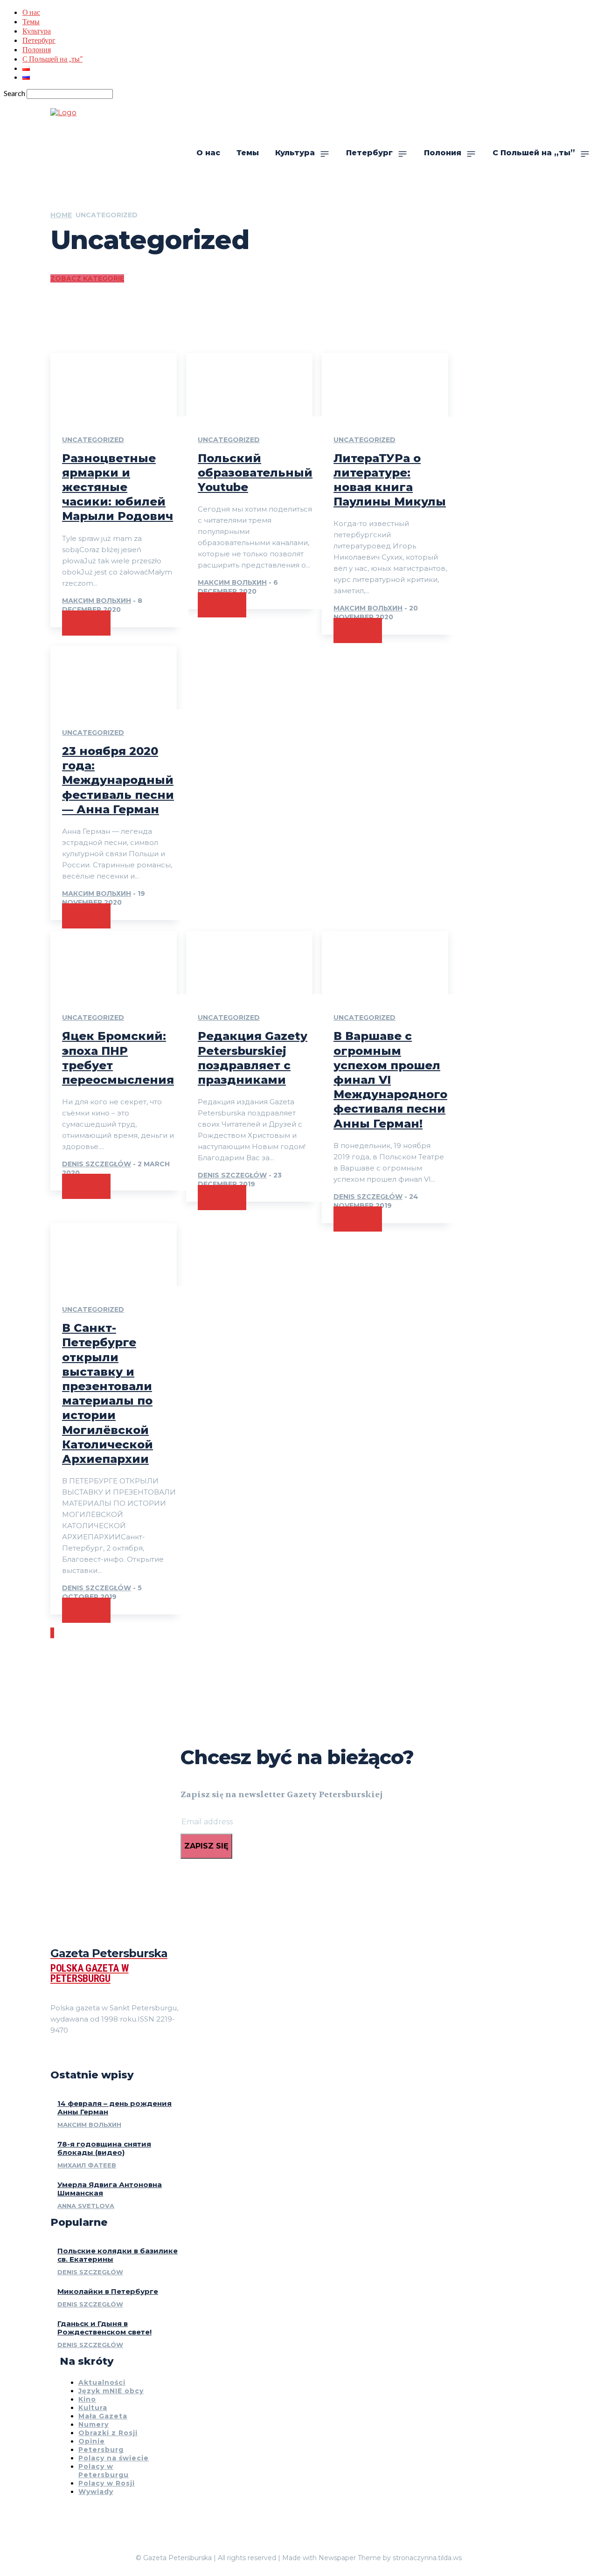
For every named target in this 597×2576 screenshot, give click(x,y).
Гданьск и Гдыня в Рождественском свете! (104, 2328)
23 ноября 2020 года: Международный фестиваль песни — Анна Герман (118, 780)
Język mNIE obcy (111, 2391)
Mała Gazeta (103, 2416)
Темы (31, 21)
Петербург (39, 40)
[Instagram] (71, 2054)
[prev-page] (51, 1633)
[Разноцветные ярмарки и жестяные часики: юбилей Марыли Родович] (114, 385)
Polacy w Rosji (107, 2483)
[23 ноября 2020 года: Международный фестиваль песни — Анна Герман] (114, 678)
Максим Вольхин (97, 601)
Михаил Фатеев (87, 2165)
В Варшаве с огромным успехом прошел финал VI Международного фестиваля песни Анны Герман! (390, 1080)
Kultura (93, 2408)
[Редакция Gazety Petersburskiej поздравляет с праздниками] (249, 963)
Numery (94, 2424)
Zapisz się (206, 1846)
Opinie (92, 2441)
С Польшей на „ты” (52, 59)
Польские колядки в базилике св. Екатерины (118, 2255)
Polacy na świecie (114, 2458)
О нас (31, 12)
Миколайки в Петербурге (108, 2291)
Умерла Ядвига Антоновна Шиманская (110, 2189)
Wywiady (96, 2492)
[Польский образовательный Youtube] (249, 385)
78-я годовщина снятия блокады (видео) (104, 2148)
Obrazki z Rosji (108, 2433)
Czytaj (86, 623)
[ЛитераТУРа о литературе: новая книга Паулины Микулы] (385, 385)
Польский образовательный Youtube (255, 473)
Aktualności (102, 2382)
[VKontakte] (88, 2054)
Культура (37, 31)
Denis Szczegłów (97, 1164)
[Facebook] (54, 2054)
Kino (87, 2399)
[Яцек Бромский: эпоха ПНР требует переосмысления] (114, 963)
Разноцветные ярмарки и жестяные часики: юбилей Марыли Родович (118, 487)
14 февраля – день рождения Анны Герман (115, 2108)
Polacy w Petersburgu (104, 2471)
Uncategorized (93, 440)
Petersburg (101, 2450)
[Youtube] (104, 2054)
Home (61, 215)
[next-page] (53, 1633)
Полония (37, 49)
